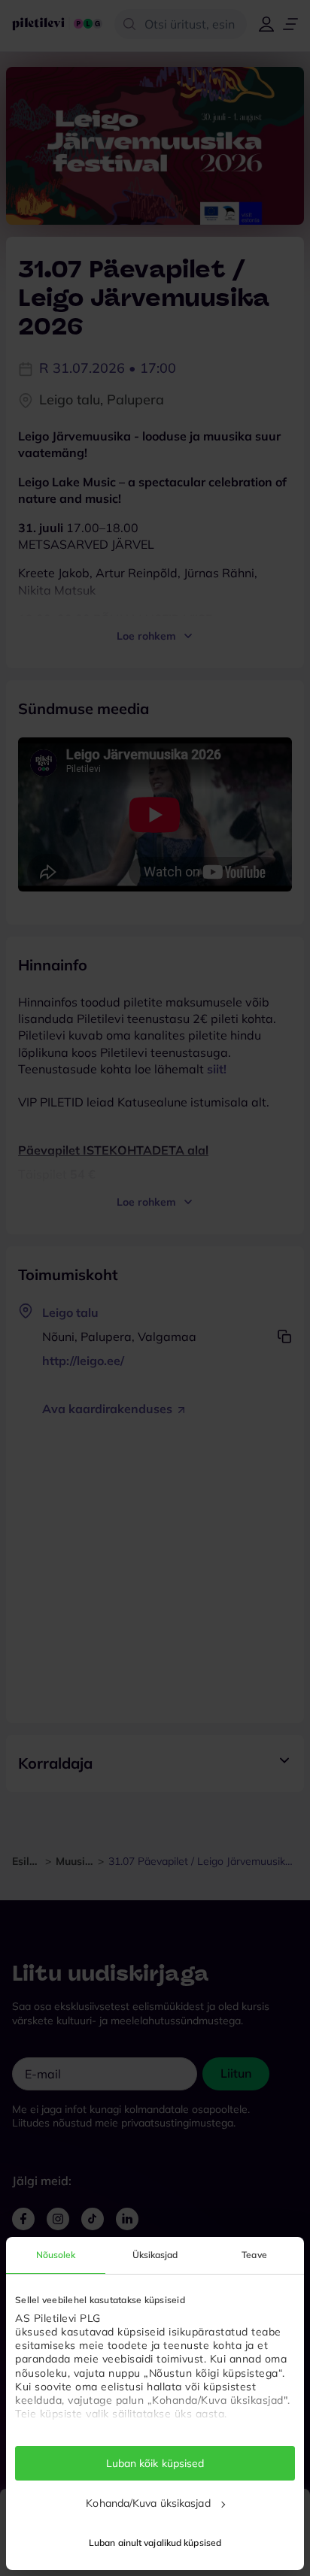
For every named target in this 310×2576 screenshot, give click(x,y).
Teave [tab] (254, 2255)
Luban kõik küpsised (155, 2463)
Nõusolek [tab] (56, 2255)
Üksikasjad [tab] (155, 2255)
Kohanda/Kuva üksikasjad (148, 2503)
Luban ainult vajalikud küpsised (155, 2543)
